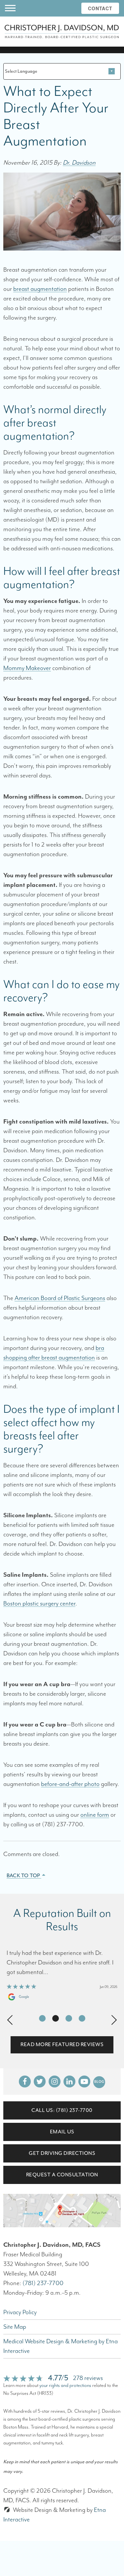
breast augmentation (40, 289)
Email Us (62, 2132)
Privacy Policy (20, 2312)
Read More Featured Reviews (62, 2044)
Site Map (15, 2327)
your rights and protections (65, 2385)
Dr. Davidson (79, 163)
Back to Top (24, 1876)
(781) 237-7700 (43, 2283)
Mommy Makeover (27, 668)
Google (24, 1997)
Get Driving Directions (62, 2153)
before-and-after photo (70, 1784)
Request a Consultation (62, 2175)
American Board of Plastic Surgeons (60, 1298)
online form (95, 1815)
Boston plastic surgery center (39, 1604)
